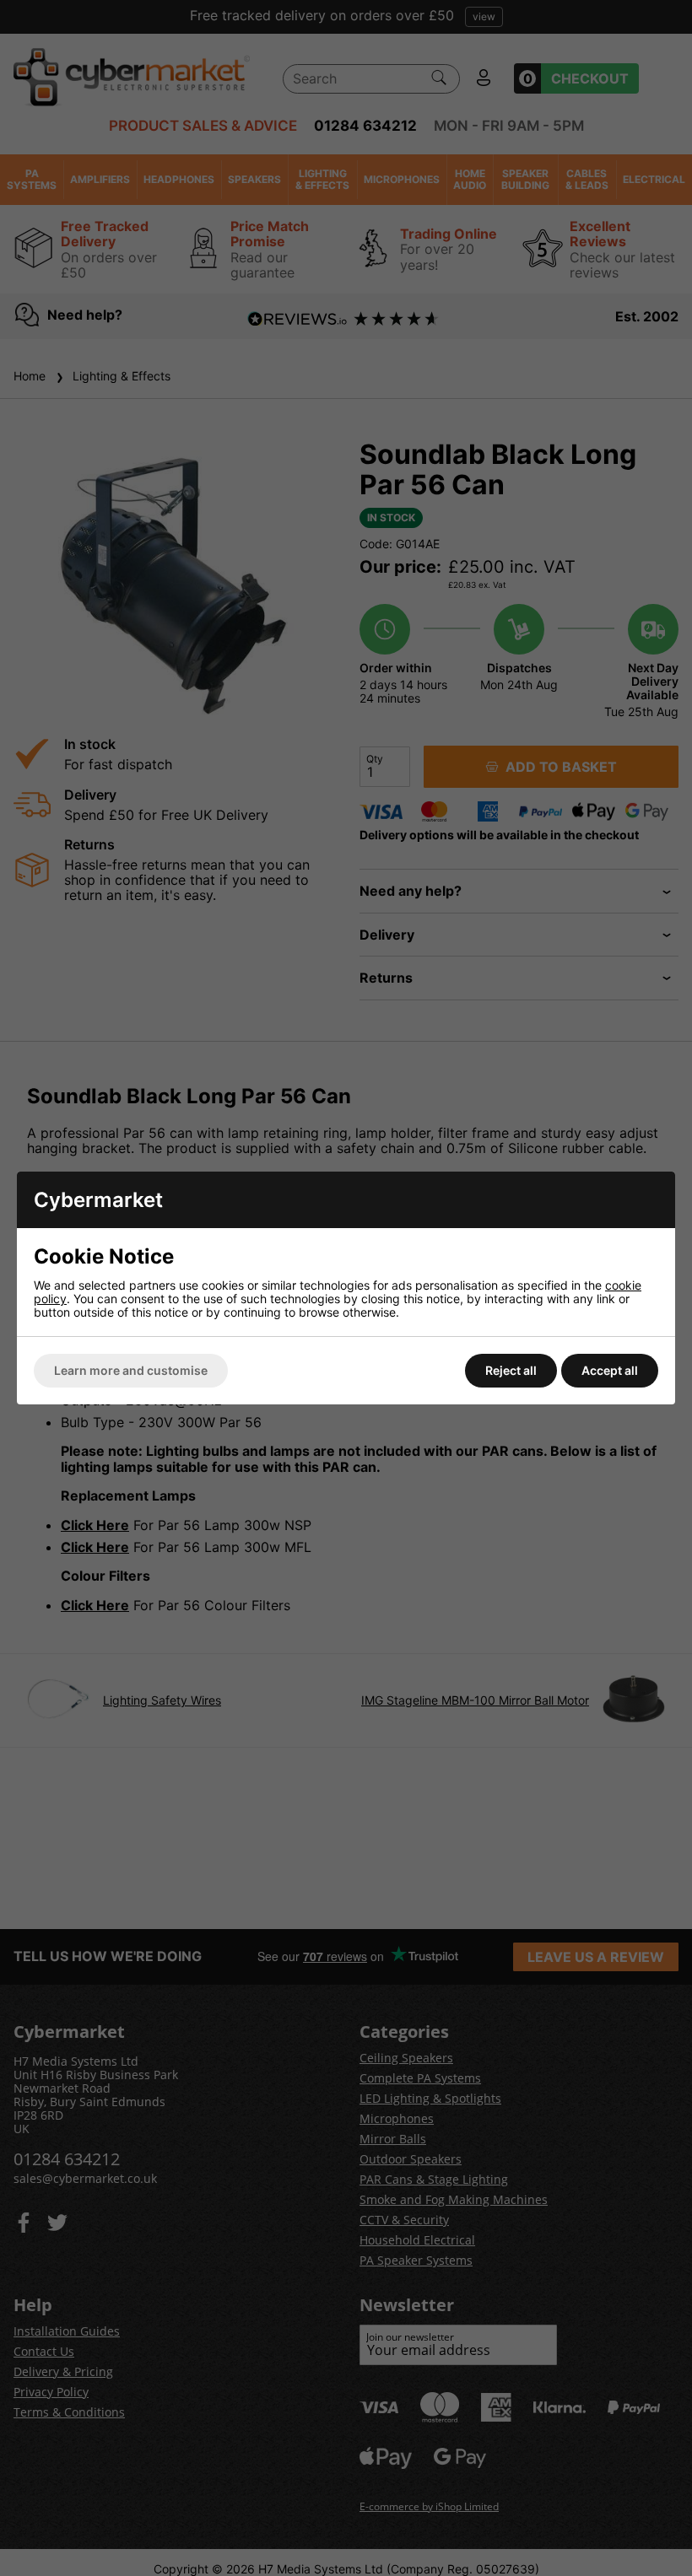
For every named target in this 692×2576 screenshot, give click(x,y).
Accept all (610, 1370)
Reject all (511, 1370)
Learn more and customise (131, 1370)
